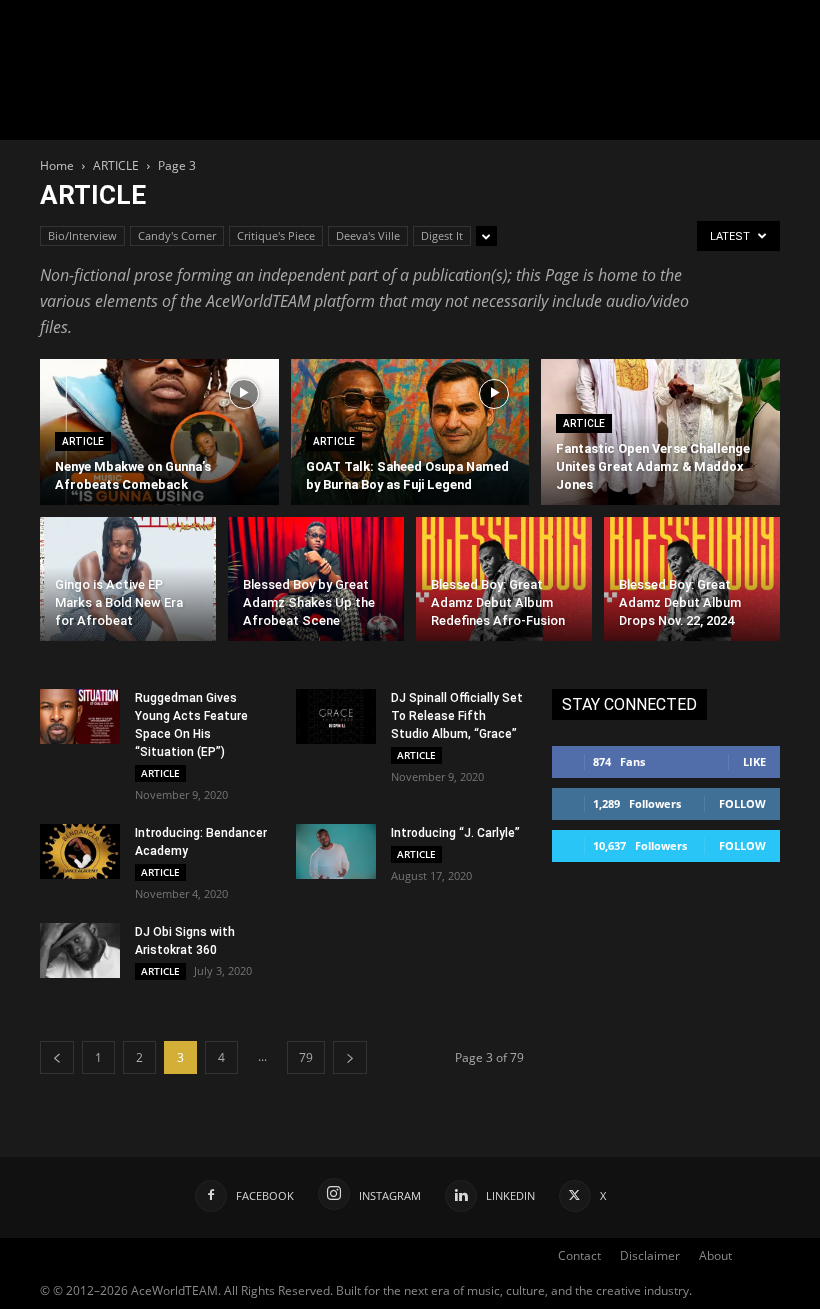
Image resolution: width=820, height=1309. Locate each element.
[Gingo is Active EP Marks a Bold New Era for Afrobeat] (128, 583)
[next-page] (350, 1057)
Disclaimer (650, 1255)
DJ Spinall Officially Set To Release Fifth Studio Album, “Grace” (457, 716)
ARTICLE (116, 165)
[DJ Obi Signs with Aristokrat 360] (80, 950)
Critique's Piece (276, 235)
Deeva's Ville (368, 235)
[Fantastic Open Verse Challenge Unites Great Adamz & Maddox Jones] (660, 432)
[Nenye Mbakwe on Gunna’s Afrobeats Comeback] (159, 432)
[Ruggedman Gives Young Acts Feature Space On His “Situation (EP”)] (80, 716)
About (715, 1255)
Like (754, 761)
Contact (579, 1255)
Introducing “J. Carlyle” (455, 833)
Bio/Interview (82, 235)
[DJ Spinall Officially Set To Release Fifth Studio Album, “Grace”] (336, 716)
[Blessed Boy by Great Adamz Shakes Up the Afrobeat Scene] (316, 583)
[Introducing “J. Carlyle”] (336, 851)
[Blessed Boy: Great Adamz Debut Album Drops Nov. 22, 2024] (692, 583)
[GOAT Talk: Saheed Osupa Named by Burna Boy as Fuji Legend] (410, 432)
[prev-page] (57, 1057)
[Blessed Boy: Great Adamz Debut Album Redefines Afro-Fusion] (504, 583)
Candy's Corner (177, 235)
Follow (742, 803)
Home (57, 165)
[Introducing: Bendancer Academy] (80, 851)
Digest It (442, 235)
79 (306, 1057)
